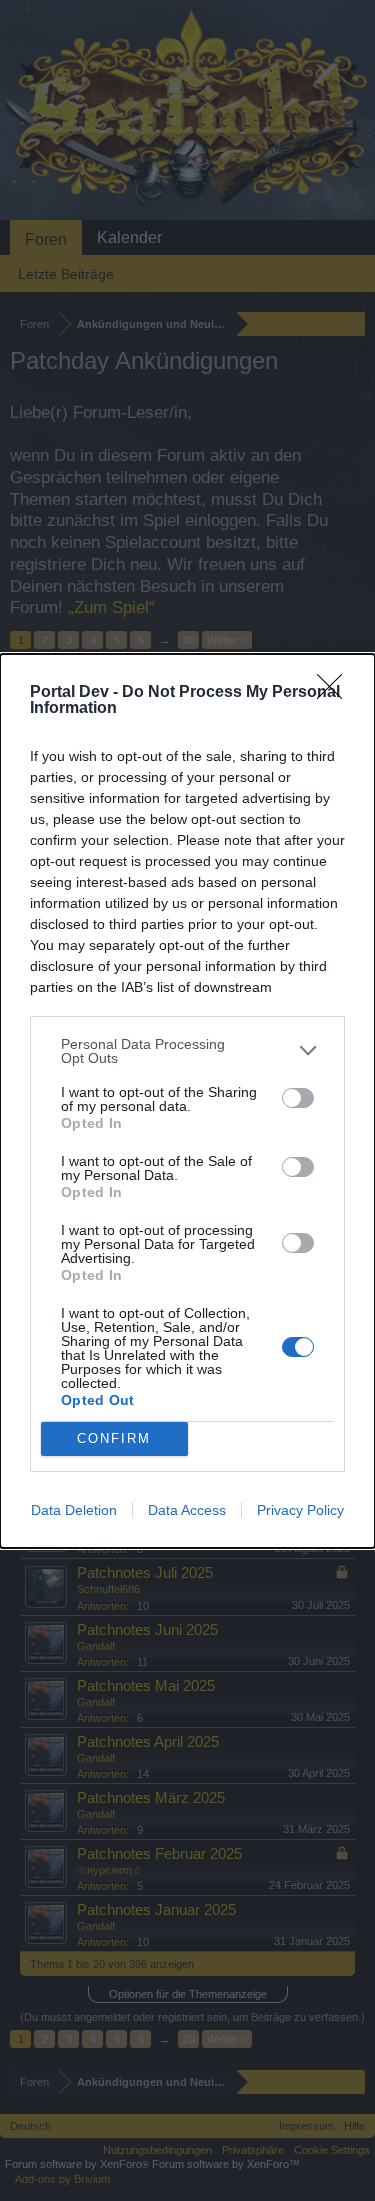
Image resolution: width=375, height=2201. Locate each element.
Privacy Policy (300, 1510)
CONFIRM (114, 1438)
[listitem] (187, 1051)
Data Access (187, 1510)
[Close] (336, 693)
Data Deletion (74, 1510)
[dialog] (187, 1101)
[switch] (298, 1098)
